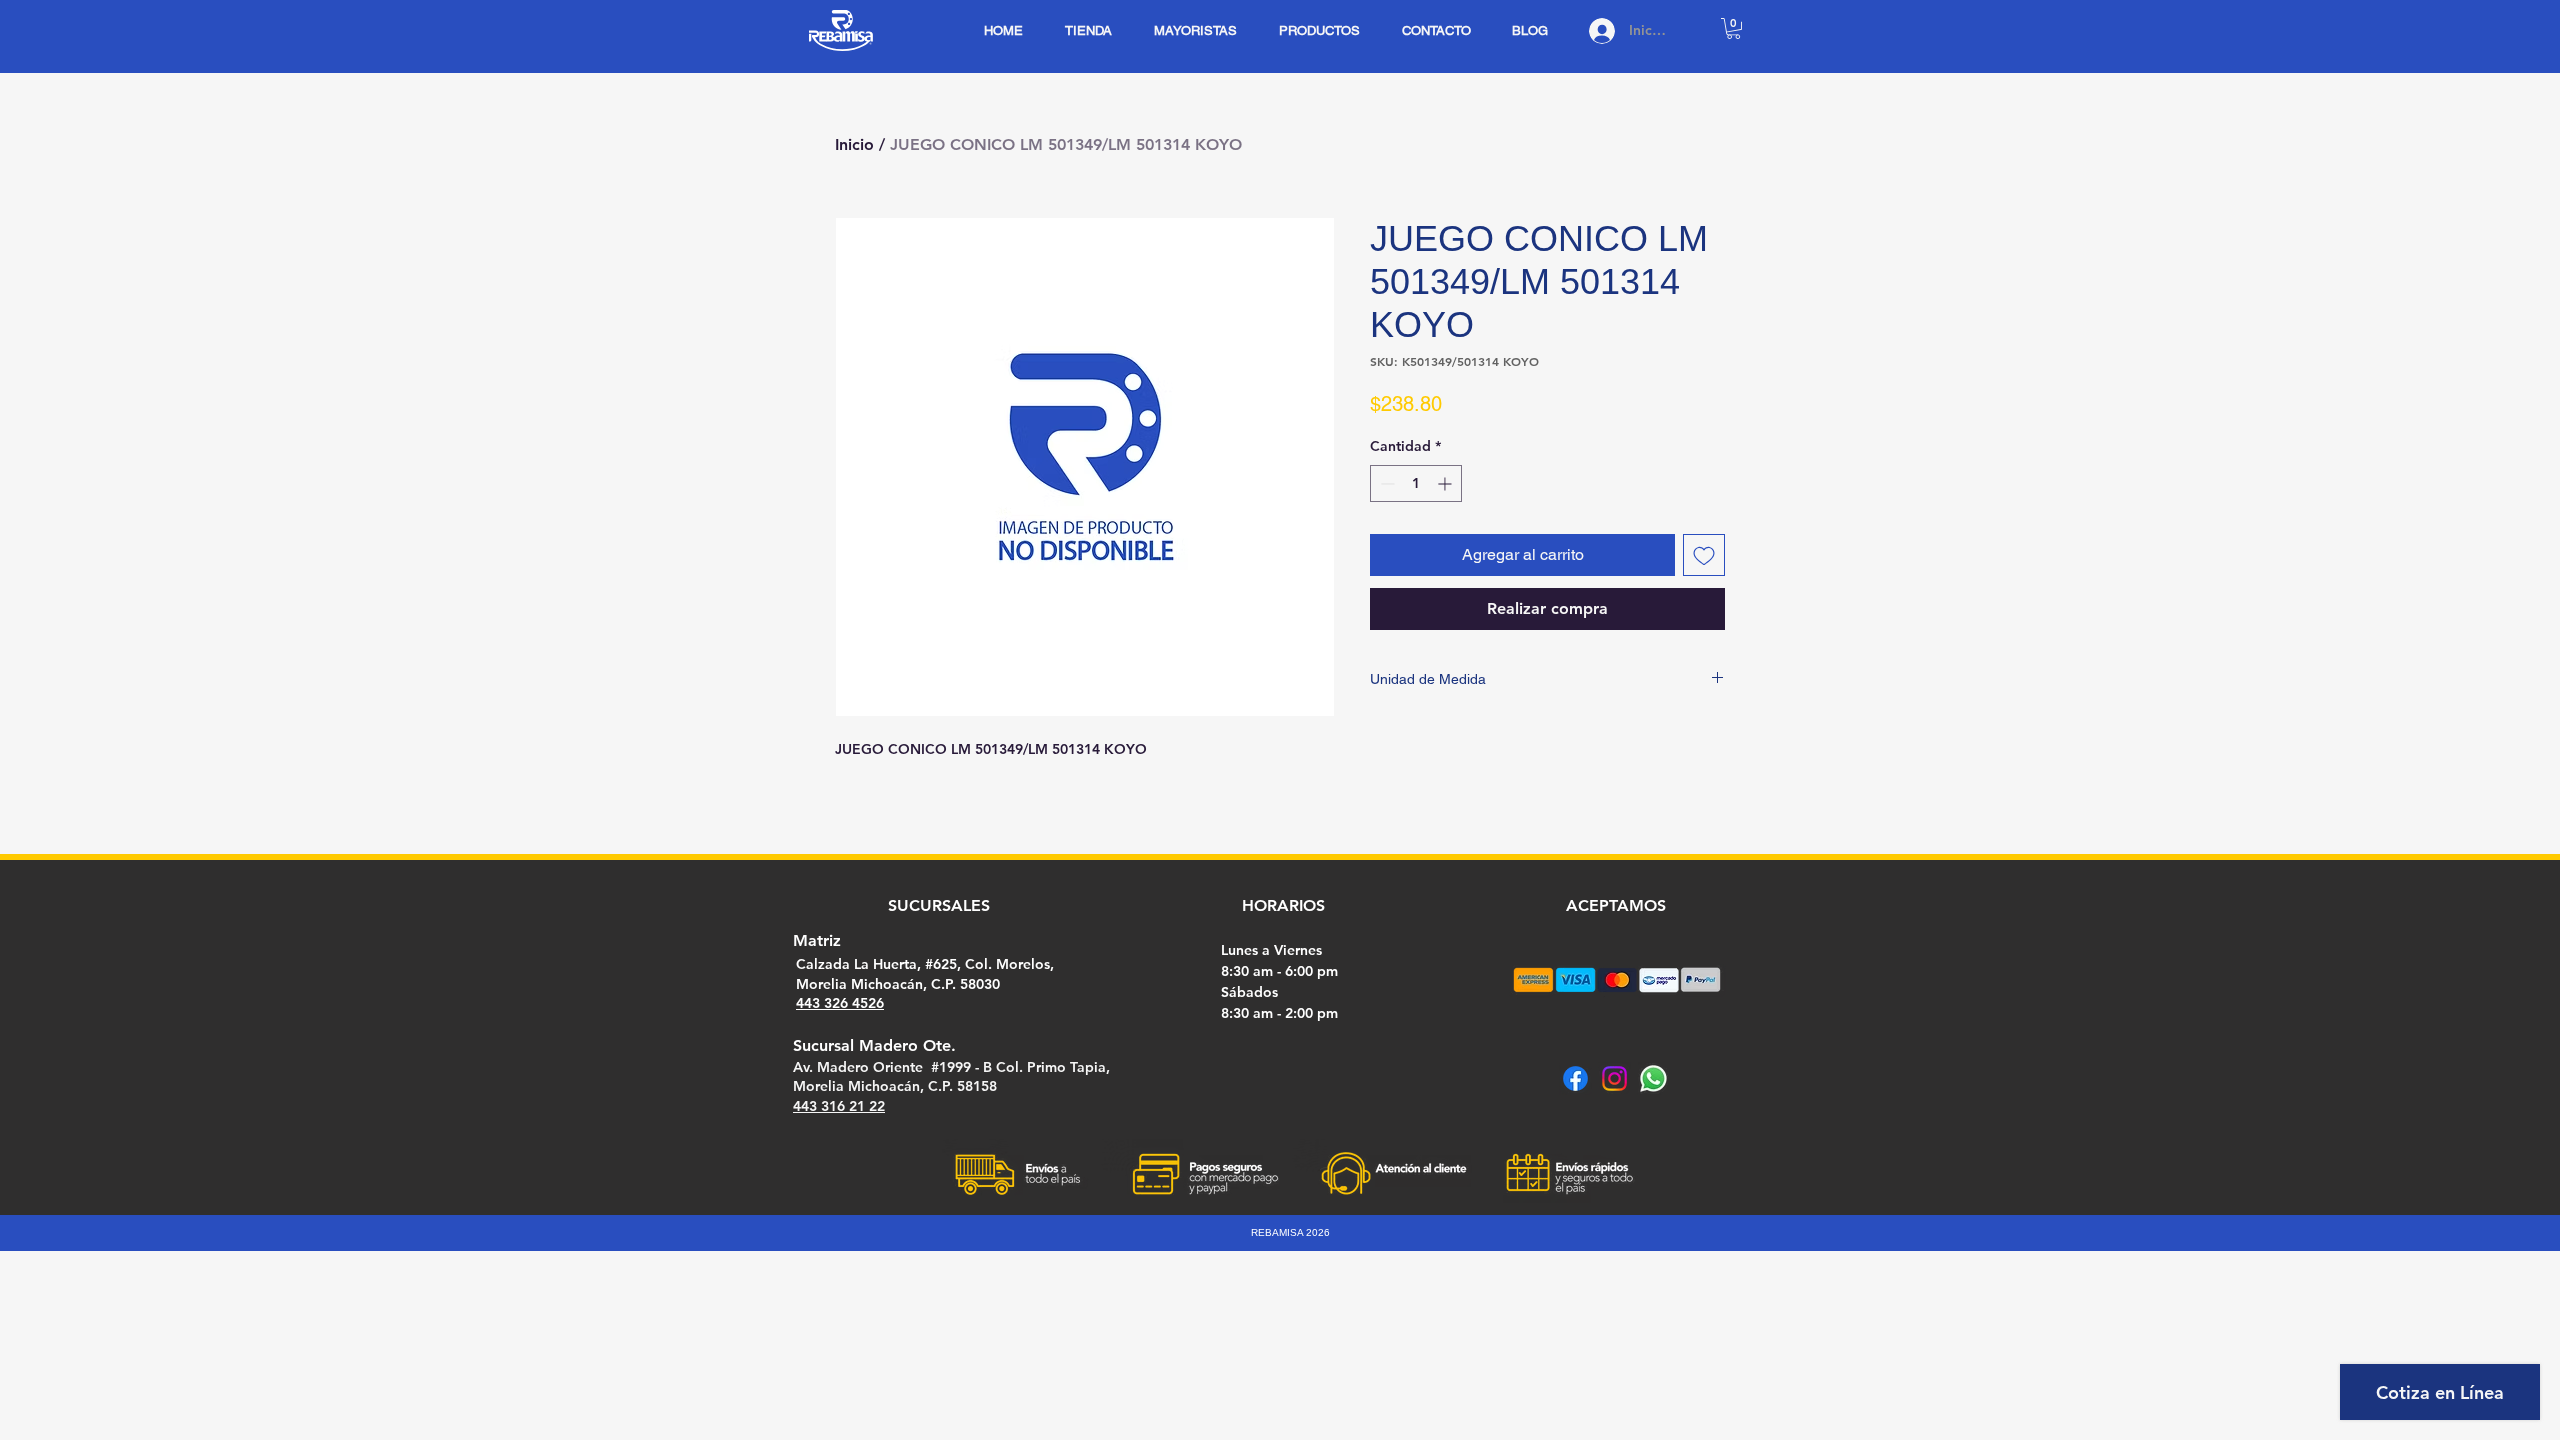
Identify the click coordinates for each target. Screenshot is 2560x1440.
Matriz (817, 940)
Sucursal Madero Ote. (874, 1045)
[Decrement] (1385, 483)
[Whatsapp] (1653, 1078)
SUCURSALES (939, 905)
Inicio (854, 144)
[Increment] (1446, 483)
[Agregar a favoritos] (1704, 555)
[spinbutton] (1416, 483)
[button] (1733, 28)
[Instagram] (1614, 1078)
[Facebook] (1575, 1078)
